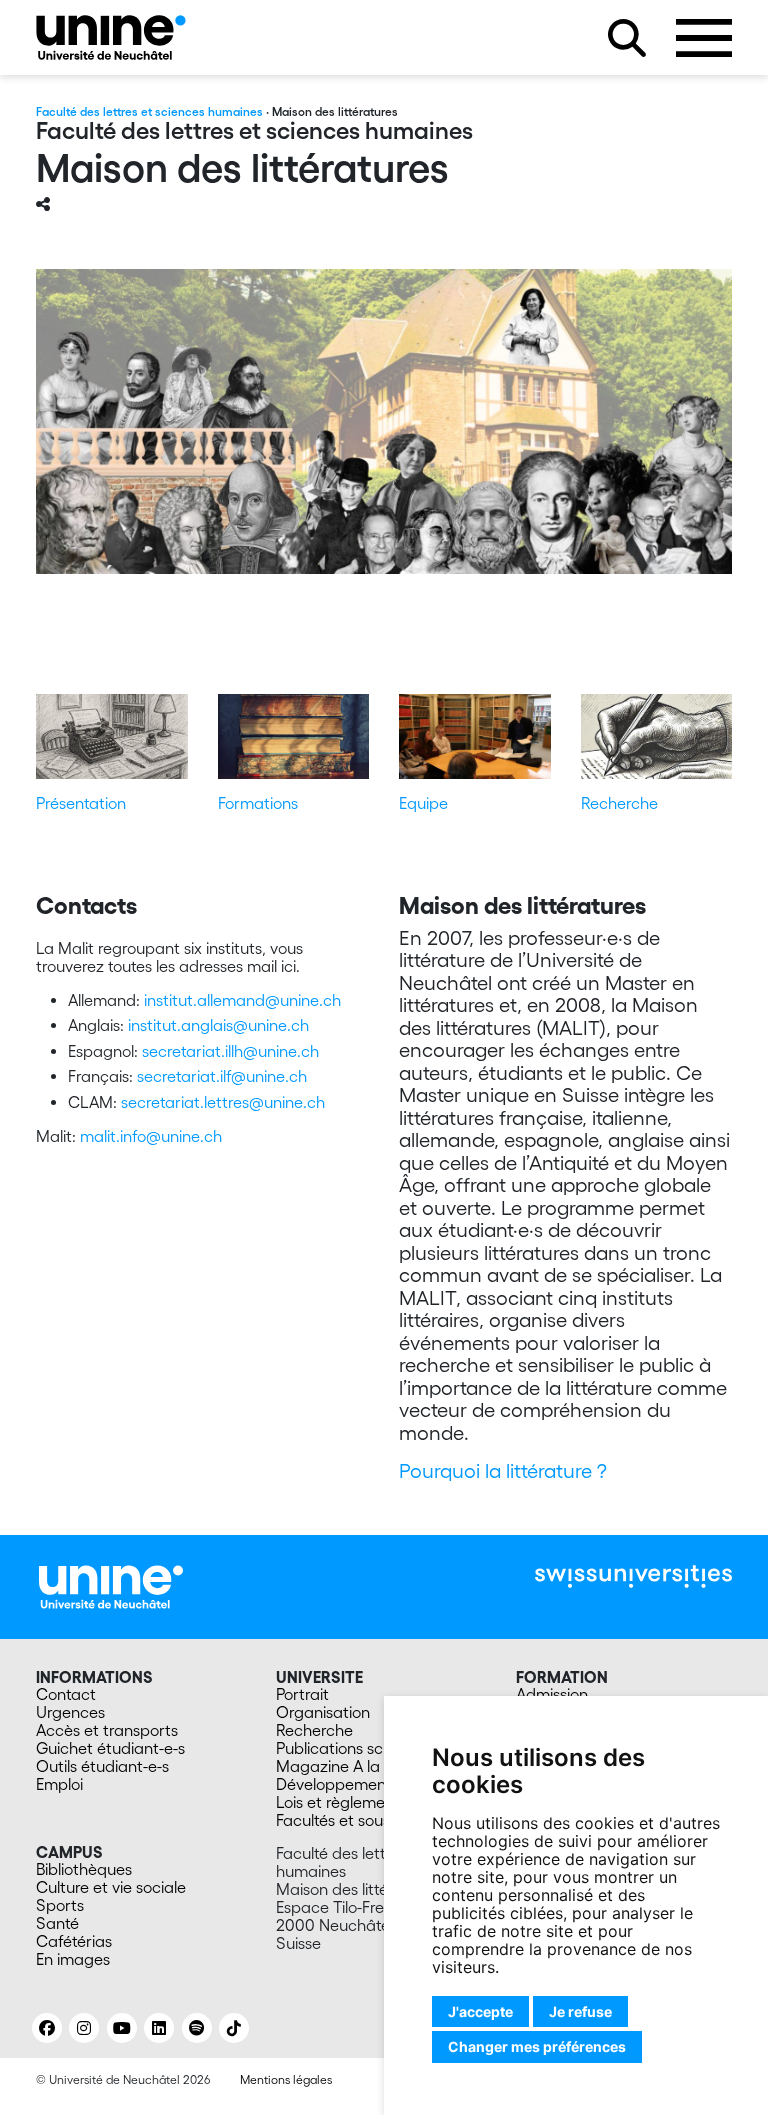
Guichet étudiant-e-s (110, 1748)
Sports (60, 1905)
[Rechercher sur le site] (627, 38)
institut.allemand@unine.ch (242, 1000)
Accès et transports (107, 1730)
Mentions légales (286, 2079)
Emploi (59, 1784)
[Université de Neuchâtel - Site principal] (111, 1585)
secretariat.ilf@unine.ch (222, 1076)
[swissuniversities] (633, 1576)
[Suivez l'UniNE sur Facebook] (47, 2028)
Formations (258, 803)
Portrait (302, 1694)
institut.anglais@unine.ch (218, 1025)
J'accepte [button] (480, 2011)
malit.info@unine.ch (151, 1136)
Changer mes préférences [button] (537, 2046)
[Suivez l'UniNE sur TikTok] (234, 2028)
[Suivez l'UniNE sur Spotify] (197, 2028)
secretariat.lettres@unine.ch (223, 1102)
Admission (552, 1694)
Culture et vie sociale (111, 1887)
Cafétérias (74, 1941)
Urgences (70, 1712)
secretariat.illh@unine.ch (230, 1051)
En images (73, 1959)
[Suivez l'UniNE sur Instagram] (84, 2028)
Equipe (423, 803)
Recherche (619, 803)
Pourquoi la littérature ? (505, 1471)
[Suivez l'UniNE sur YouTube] (122, 2028)
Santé (57, 1923)
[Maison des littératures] (111, 37)
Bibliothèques (84, 1869)
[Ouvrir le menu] (704, 38)
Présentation (81, 803)
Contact (66, 1694)
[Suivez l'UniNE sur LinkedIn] (159, 2028)
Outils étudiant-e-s (102, 1766)
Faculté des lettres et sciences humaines (149, 111)
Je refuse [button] (580, 2011)
